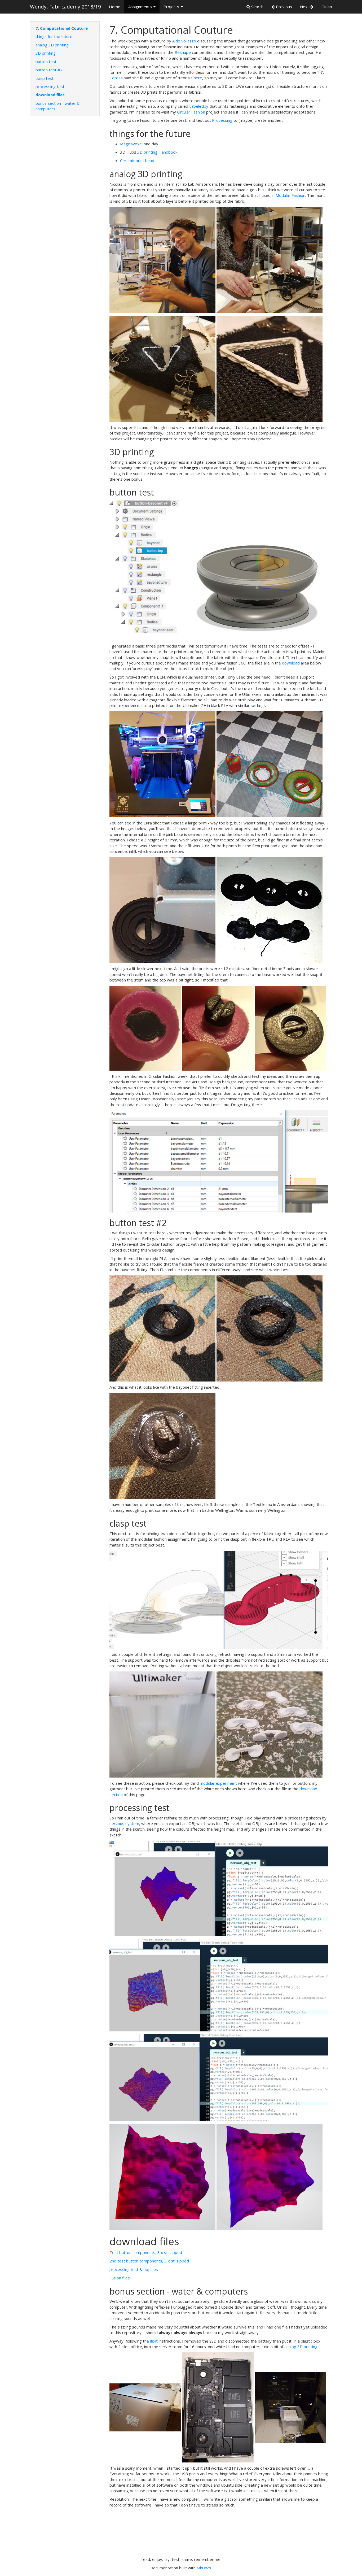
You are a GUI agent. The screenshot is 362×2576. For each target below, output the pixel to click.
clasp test (45, 78)
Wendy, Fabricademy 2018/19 (65, 7)
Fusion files (120, 2278)
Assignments (141, 7)
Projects (172, 7)
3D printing (46, 53)
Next (305, 7)
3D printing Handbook (157, 152)
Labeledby (199, 106)
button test (46, 62)
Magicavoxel (131, 144)
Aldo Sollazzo (184, 41)
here (198, 78)
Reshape (183, 52)
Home (115, 7)
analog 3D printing (52, 45)
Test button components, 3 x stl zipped (146, 2252)
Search (257, 7)
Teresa (116, 78)
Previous (283, 7)
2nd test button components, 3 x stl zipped (149, 2261)
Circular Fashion (191, 112)
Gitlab (327, 7)
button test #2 (49, 70)
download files (50, 95)
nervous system (124, 1823)
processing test (50, 86)
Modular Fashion (290, 195)
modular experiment (218, 1783)
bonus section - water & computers (58, 106)
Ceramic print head (137, 160)
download (291, 663)
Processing (222, 120)
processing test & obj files (134, 2269)
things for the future (54, 36)
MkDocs (204, 2568)
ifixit (154, 2341)
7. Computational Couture (62, 28)
